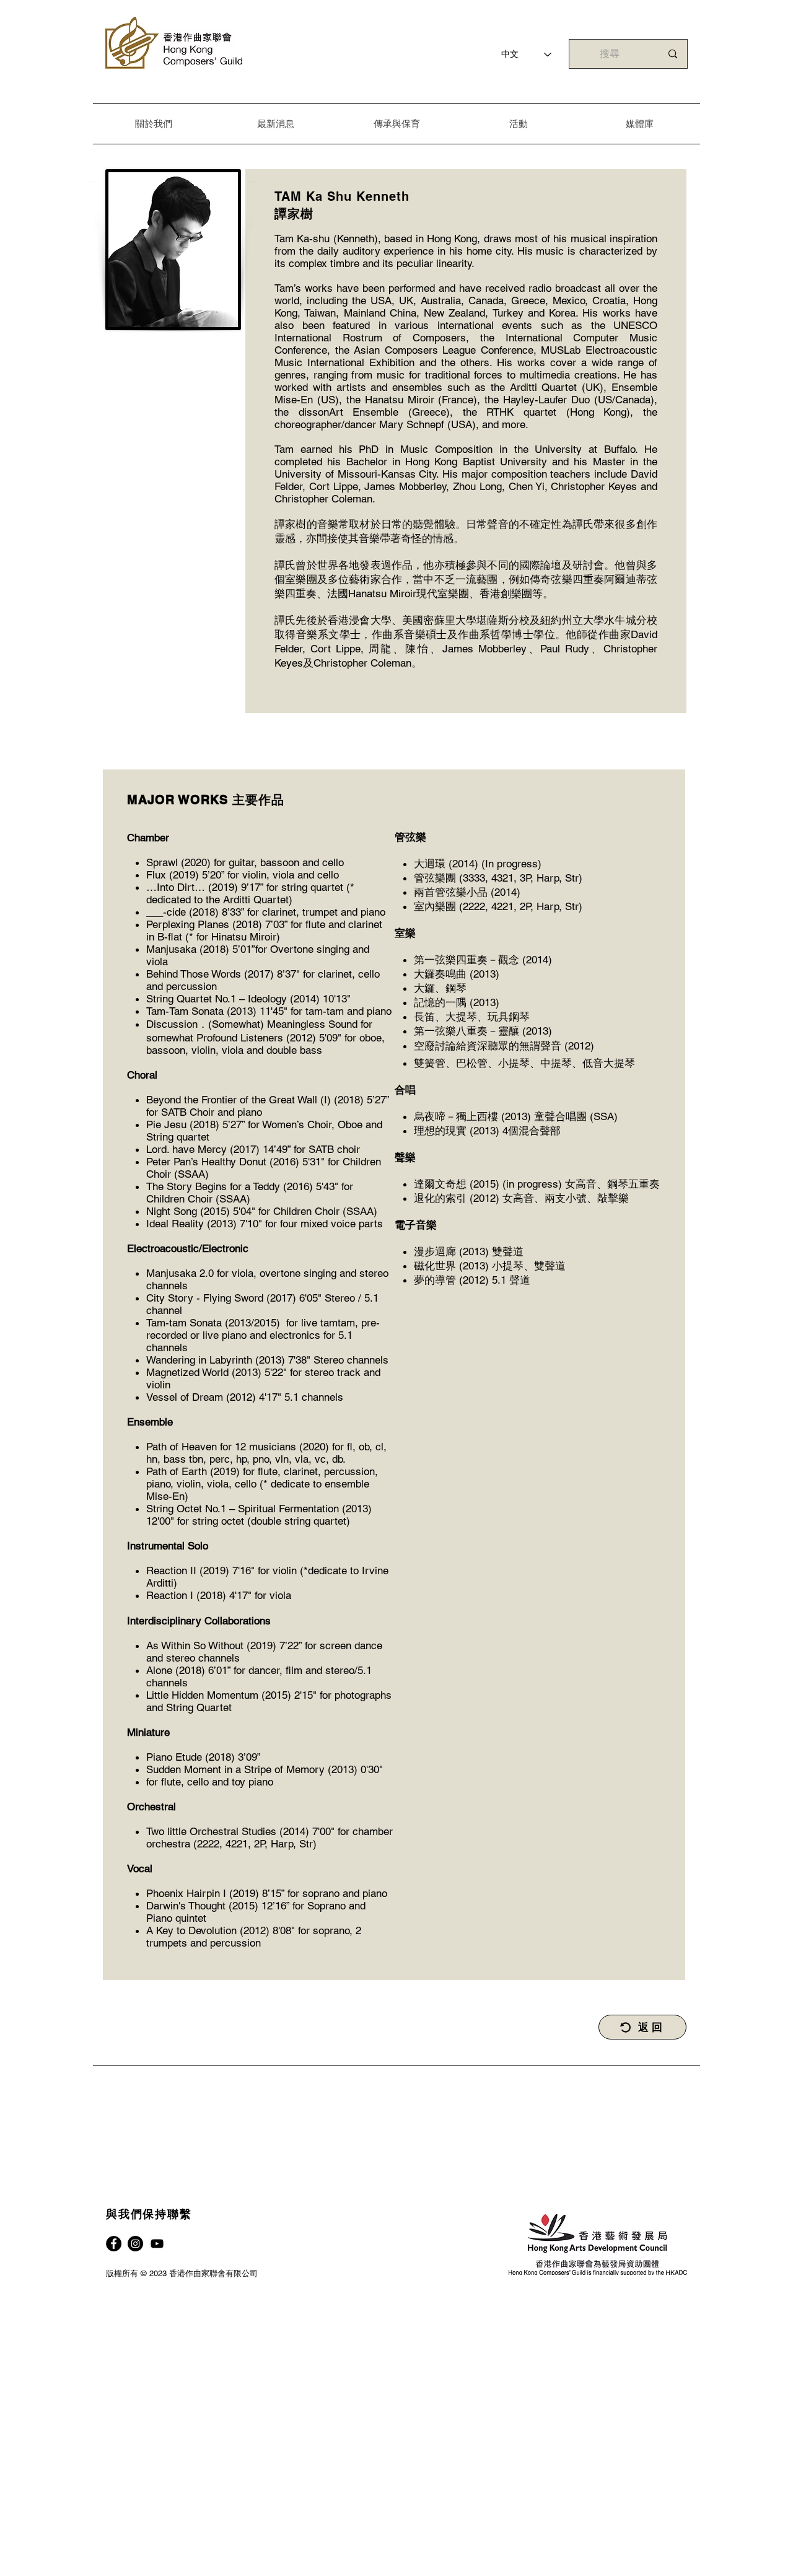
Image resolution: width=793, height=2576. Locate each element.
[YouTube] (157, 2244)
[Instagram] (135, 2244)
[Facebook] (114, 2244)
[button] (154, 124)
